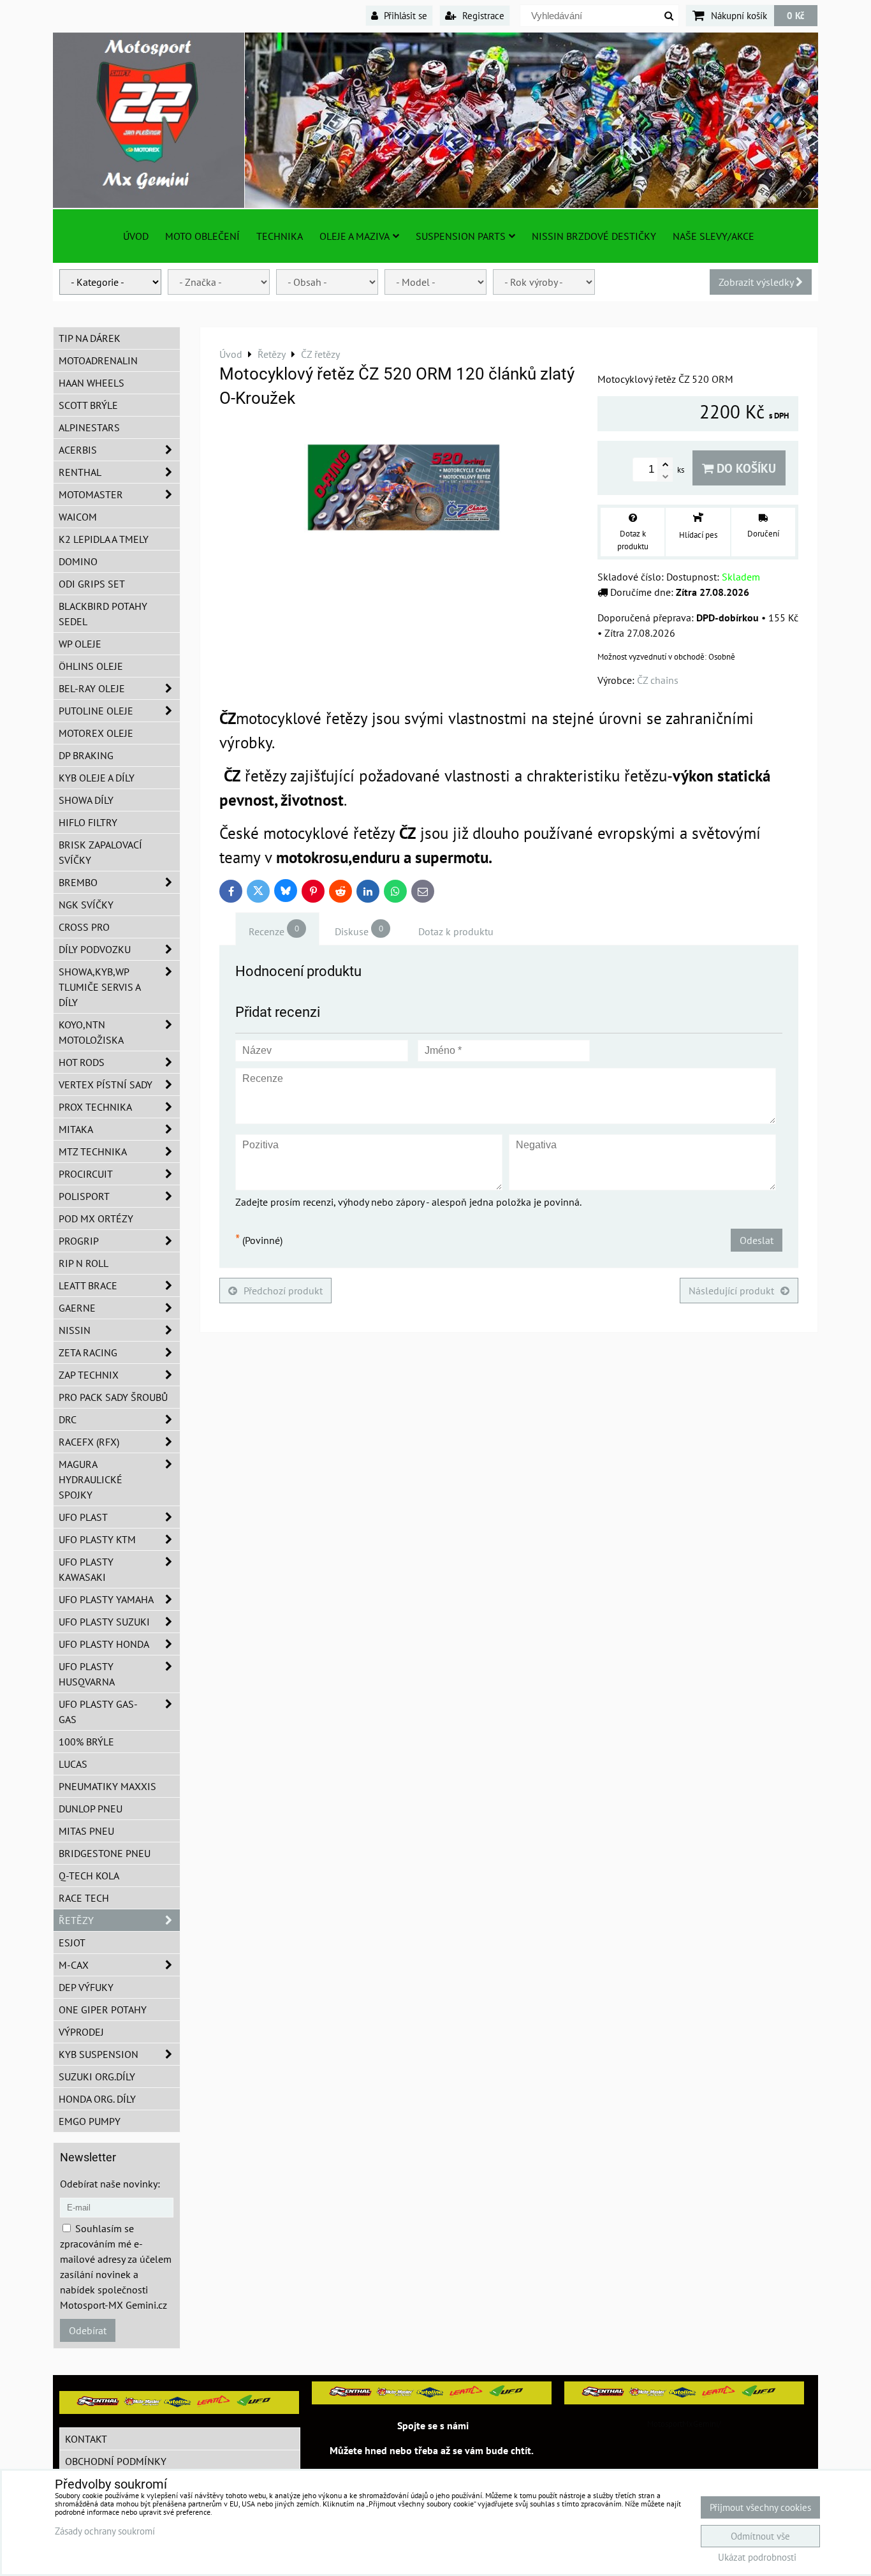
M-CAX (74, 1965)
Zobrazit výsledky (757, 282)
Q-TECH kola (89, 1876)
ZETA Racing (88, 1352)
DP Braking (86, 755)
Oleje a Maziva (355, 236)
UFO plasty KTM (97, 1539)
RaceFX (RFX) (89, 1442)
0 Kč (796, 15)
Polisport (84, 1196)
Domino (78, 561)
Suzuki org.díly (97, 2076)
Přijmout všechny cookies (760, 2507)
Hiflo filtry (88, 822)
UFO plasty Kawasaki (86, 1569)
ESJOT (72, 1943)
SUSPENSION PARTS (461, 236)
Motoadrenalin (98, 360)
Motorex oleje (96, 733)
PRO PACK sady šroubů (113, 1397)
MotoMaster (91, 494)
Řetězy (76, 1920)
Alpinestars (89, 427)
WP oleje (80, 644)
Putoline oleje (96, 711)
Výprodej (81, 2032)
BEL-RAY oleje (92, 688)
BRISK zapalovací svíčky (100, 852)
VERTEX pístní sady (106, 1084)
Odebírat (88, 2330)
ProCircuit (86, 1174)
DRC (68, 1419)
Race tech (84, 1898)
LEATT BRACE (88, 1285)
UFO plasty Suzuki (104, 1622)
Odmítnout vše (760, 2536)
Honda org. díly (97, 2099)
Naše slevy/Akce (714, 236)
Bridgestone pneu (105, 1853)
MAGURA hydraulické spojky (91, 1479)
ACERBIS (78, 450)
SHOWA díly (86, 800)
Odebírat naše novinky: (110, 2184)
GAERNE (77, 1308)
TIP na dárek (90, 338)
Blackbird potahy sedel (103, 614)
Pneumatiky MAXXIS (107, 1786)
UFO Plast (83, 1517)
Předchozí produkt (283, 1291)
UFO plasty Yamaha (106, 1599)
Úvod (136, 236)
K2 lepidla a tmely (104, 539)
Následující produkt (731, 1291)
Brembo (78, 882)
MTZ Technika (93, 1151)
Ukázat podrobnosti (757, 2558)
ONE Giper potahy (103, 2010)
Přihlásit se (404, 15)
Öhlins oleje (91, 666)
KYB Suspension (99, 2054)
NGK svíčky (86, 905)
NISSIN (75, 1330)
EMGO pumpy (90, 2121)
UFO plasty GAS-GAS (98, 1712)
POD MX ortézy (96, 1218)
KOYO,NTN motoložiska (91, 1032)
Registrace (482, 15)
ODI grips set (92, 584)
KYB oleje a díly (97, 778)
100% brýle (86, 1742)
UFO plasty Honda (104, 1644)
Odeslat (757, 1240)
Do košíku (745, 468)
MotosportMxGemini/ (684, 2424)
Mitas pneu (86, 1831)
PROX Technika (95, 1107)
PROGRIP (79, 1241)
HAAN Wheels (91, 383)
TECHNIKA (280, 236)
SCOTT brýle (88, 405)
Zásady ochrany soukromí (105, 2531)
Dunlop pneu (91, 1809)
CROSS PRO (84, 927)
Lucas (73, 1764)
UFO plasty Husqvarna (87, 1674)
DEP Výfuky (86, 1987)
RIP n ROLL (84, 1263)
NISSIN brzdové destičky (594, 236)
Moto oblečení (202, 236)
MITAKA (76, 1129)
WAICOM (78, 517)
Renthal (80, 472)
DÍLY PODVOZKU (95, 949)
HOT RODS (82, 1062)
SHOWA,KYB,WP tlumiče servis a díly (100, 987)
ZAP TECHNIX (89, 1375)
